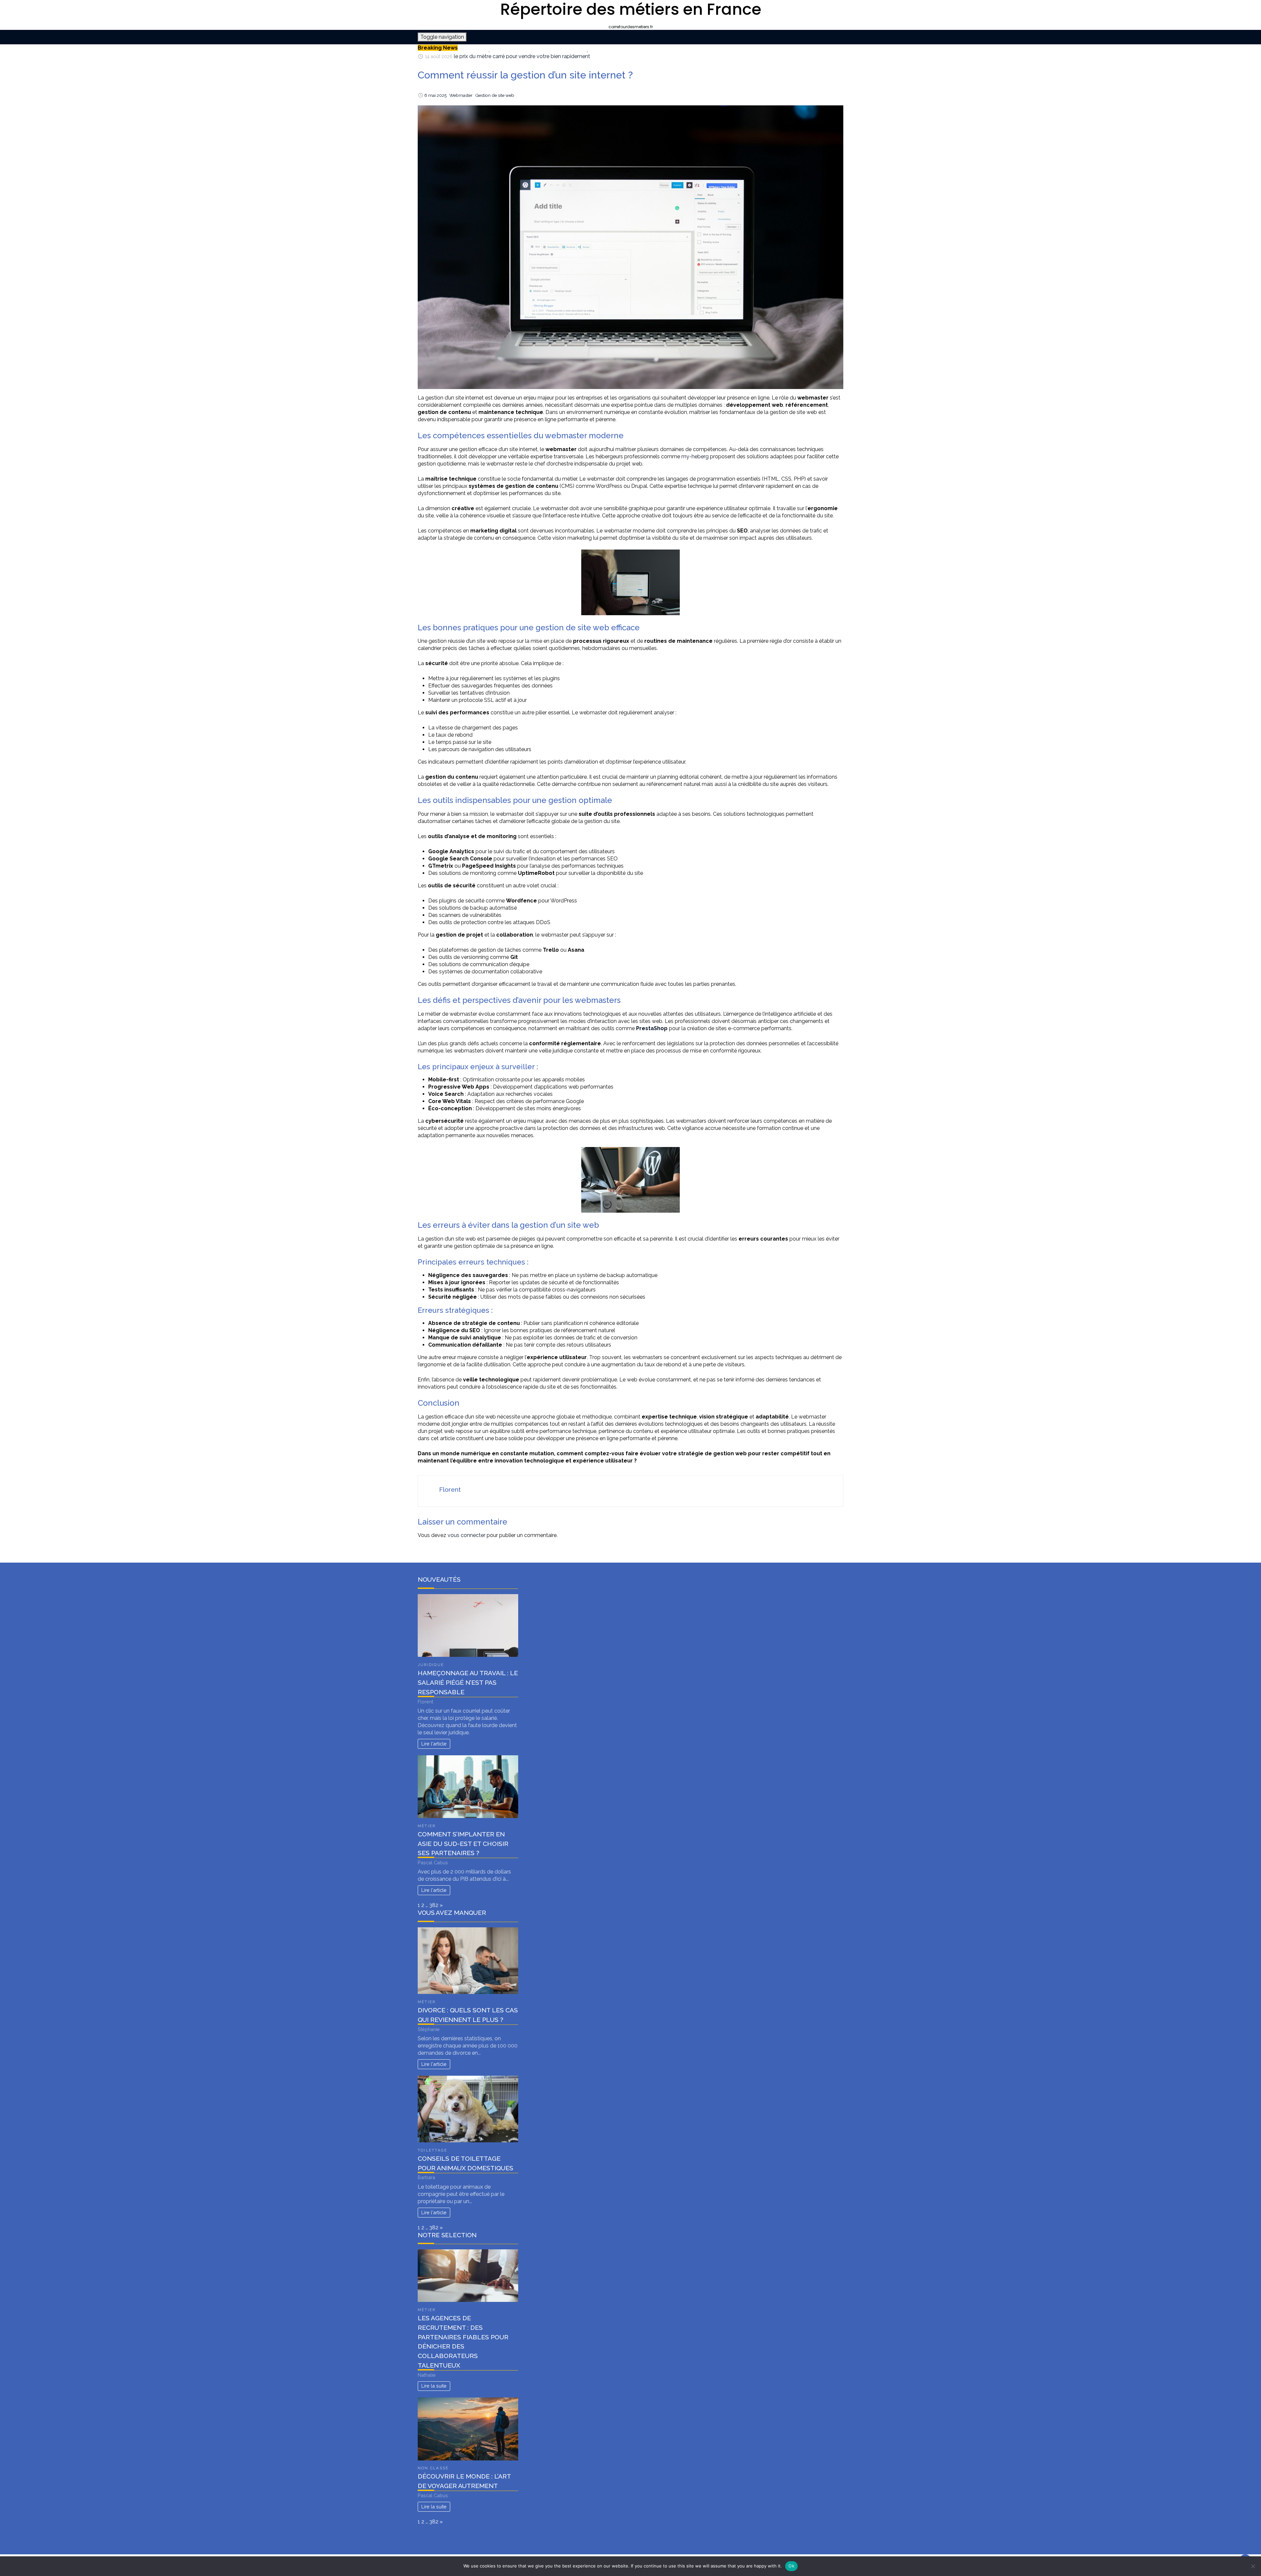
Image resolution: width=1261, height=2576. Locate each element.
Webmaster (461, 95)
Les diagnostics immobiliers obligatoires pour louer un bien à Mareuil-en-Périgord (552, 55)
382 (434, 1905)
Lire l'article (434, 1744)
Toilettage (432, 2150)
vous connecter (466, 1535)
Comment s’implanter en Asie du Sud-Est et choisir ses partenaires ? (463, 1844)
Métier (427, 1826)
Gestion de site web (495, 95)
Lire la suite (434, 2386)
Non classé (433, 2468)
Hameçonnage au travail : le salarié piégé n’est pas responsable (468, 1682)
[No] (1253, 2566)
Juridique (431, 1665)
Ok (791, 2566)
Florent (450, 1489)
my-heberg (695, 456)
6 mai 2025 (435, 95)
